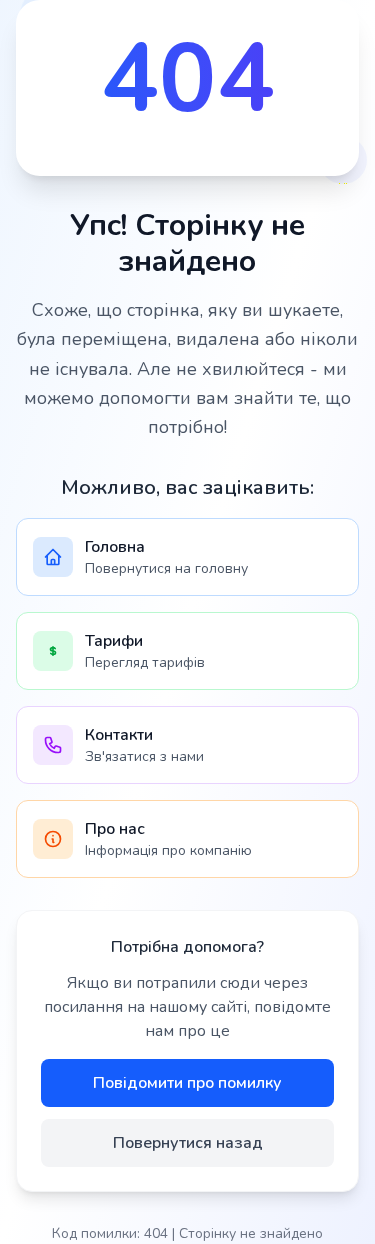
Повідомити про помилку (187, 1083)
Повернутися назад (188, 1143)
